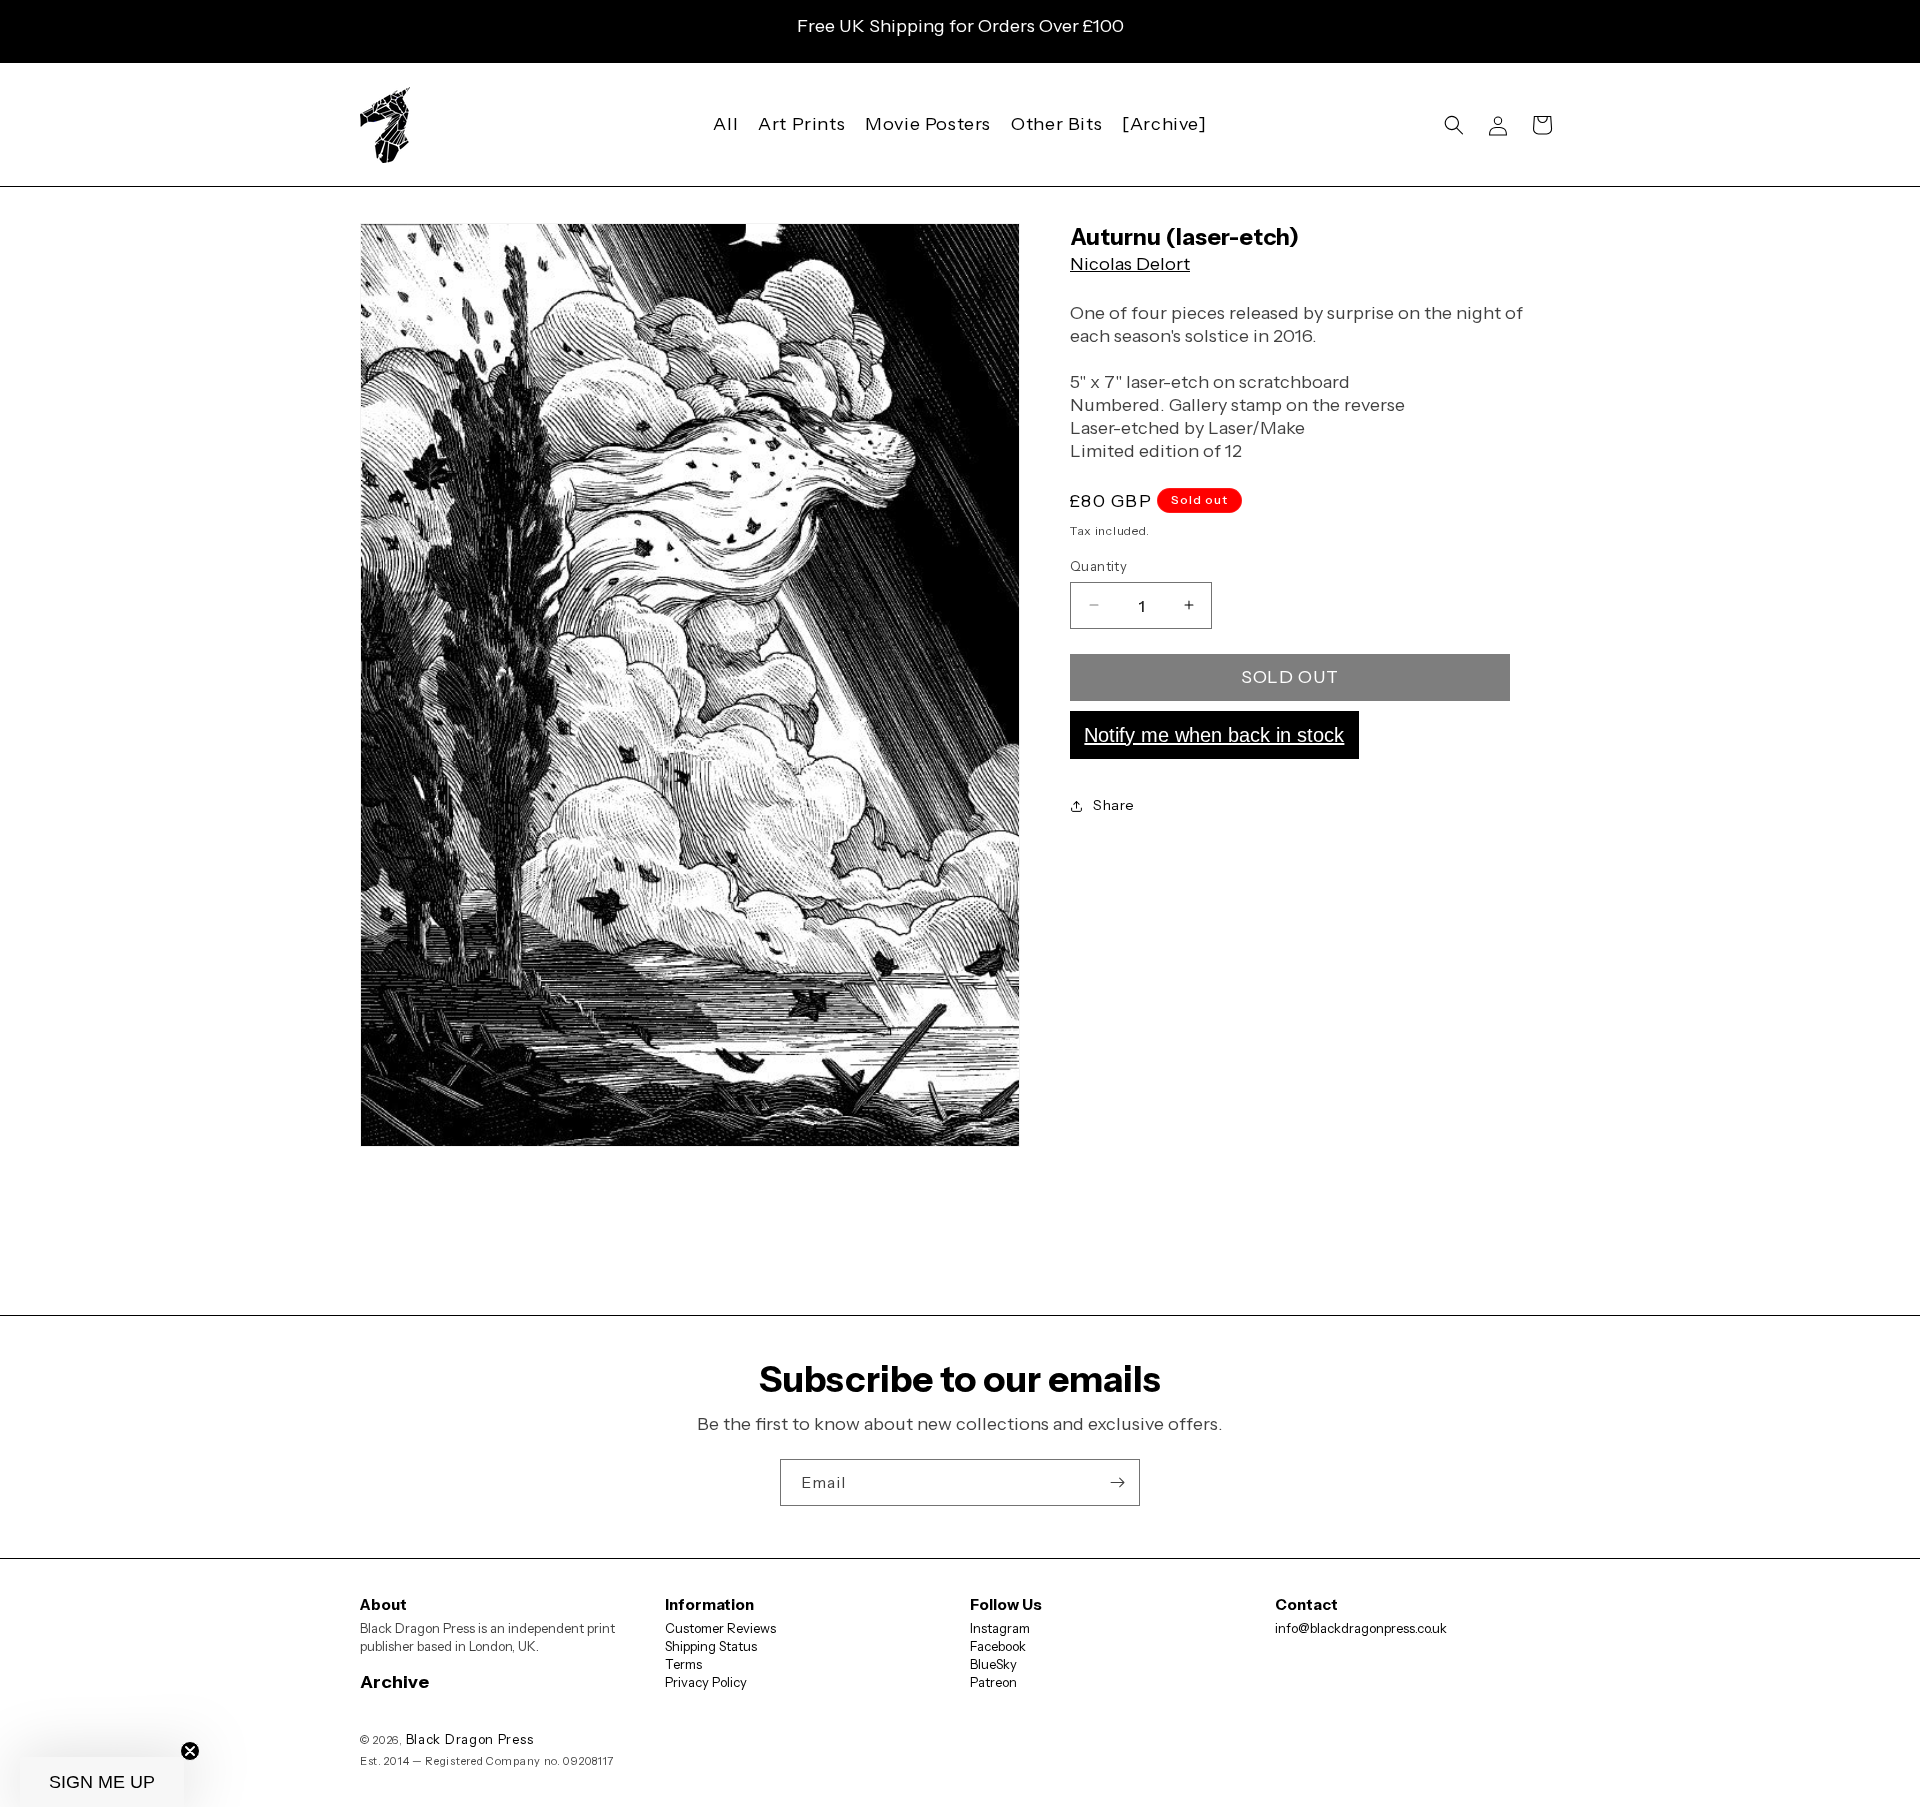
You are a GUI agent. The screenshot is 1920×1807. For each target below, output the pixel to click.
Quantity (1098, 565)
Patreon (993, 1682)
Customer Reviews (720, 1628)
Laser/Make (1256, 428)
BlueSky (993, 1664)
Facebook (998, 1646)
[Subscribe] (1117, 1482)
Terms (683, 1664)
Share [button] (1114, 805)
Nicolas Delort (1130, 264)
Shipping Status (711, 1646)
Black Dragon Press (470, 1739)
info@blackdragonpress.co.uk (1361, 1628)
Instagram (1000, 1628)
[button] (1454, 125)
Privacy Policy (706, 1682)
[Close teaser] (190, 1751)
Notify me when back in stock (1214, 734)
